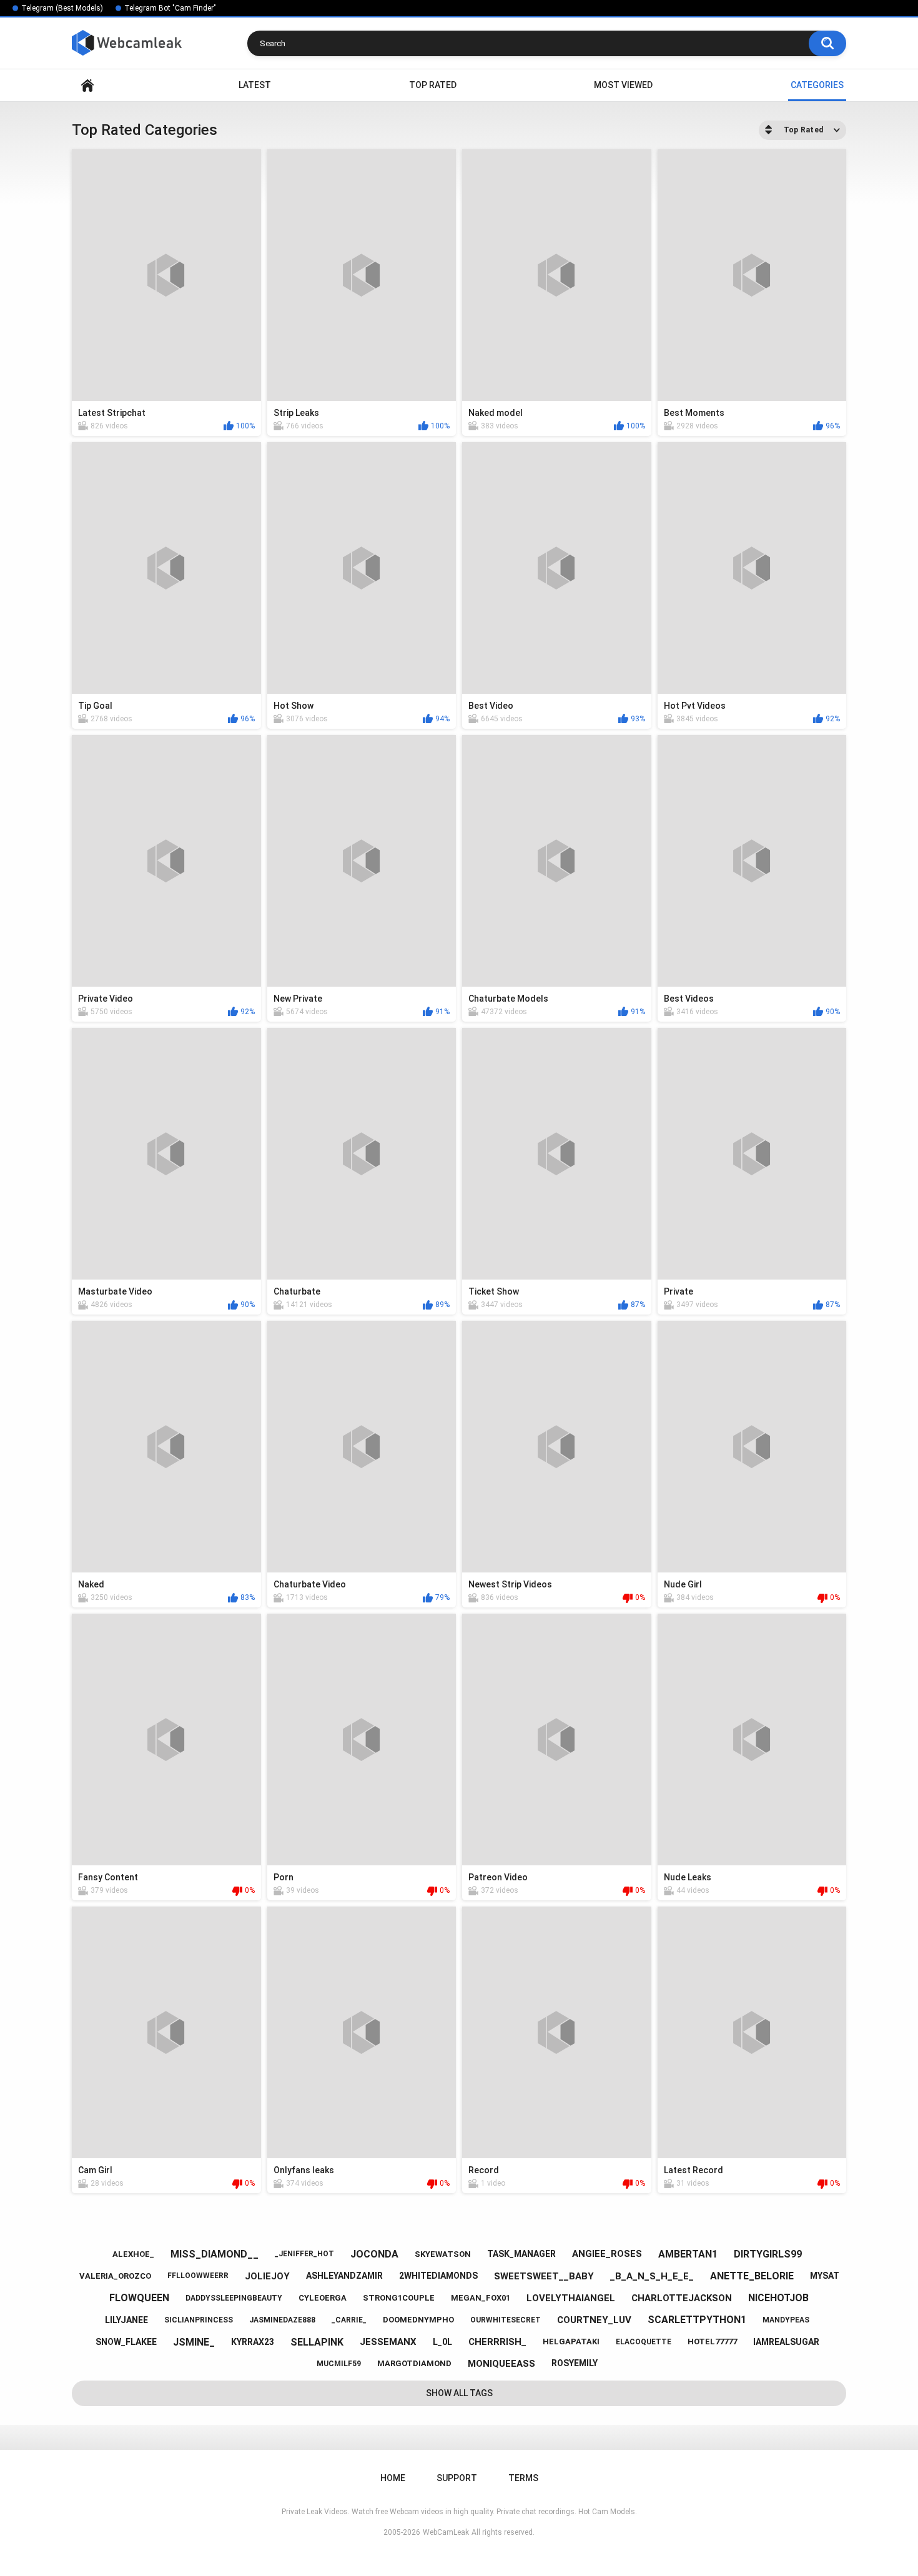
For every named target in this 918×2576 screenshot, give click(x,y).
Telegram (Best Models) (62, 8)
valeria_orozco (115, 2276)
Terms (523, 2478)
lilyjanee (126, 2320)
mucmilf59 (339, 2364)
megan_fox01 (481, 2298)
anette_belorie (752, 2276)
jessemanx (388, 2342)
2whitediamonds (438, 2276)
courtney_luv (594, 2320)
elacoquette (644, 2342)
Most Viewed (623, 85)
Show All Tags (459, 2393)
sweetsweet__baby (544, 2276)
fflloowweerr (198, 2276)
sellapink (317, 2342)
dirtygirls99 (768, 2254)
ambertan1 (688, 2254)
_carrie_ (349, 2320)
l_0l (442, 2342)
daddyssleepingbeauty (234, 2298)
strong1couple (399, 2298)
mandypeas (786, 2320)
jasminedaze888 (282, 2320)
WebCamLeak (446, 2532)
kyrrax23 (253, 2342)
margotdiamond (414, 2363)
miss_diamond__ (215, 2254)
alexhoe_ (133, 2254)
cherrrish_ (497, 2342)
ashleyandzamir (344, 2276)
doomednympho (418, 2320)
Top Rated (433, 85)
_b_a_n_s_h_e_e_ (652, 2276)
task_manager (521, 2254)
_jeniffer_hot (304, 2254)
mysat (825, 2276)
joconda (374, 2254)
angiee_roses (607, 2254)
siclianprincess (199, 2320)
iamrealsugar (786, 2342)
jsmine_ (194, 2342)
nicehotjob (778, 2298)
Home (87, 85)
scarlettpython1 (697, 2320)
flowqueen (139, 2298)
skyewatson (443, 2254)
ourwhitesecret (506, 2320)
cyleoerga (323, 2298)
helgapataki (571, 2342)
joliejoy (267, 2276)
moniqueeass (501, 2364)
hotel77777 (712, 2342)
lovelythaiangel (571, 2298)
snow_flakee (126, 2342)
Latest (255, 85)
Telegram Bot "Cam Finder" (170, 8)
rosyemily (575, 2363)
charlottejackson (682, 2298)
